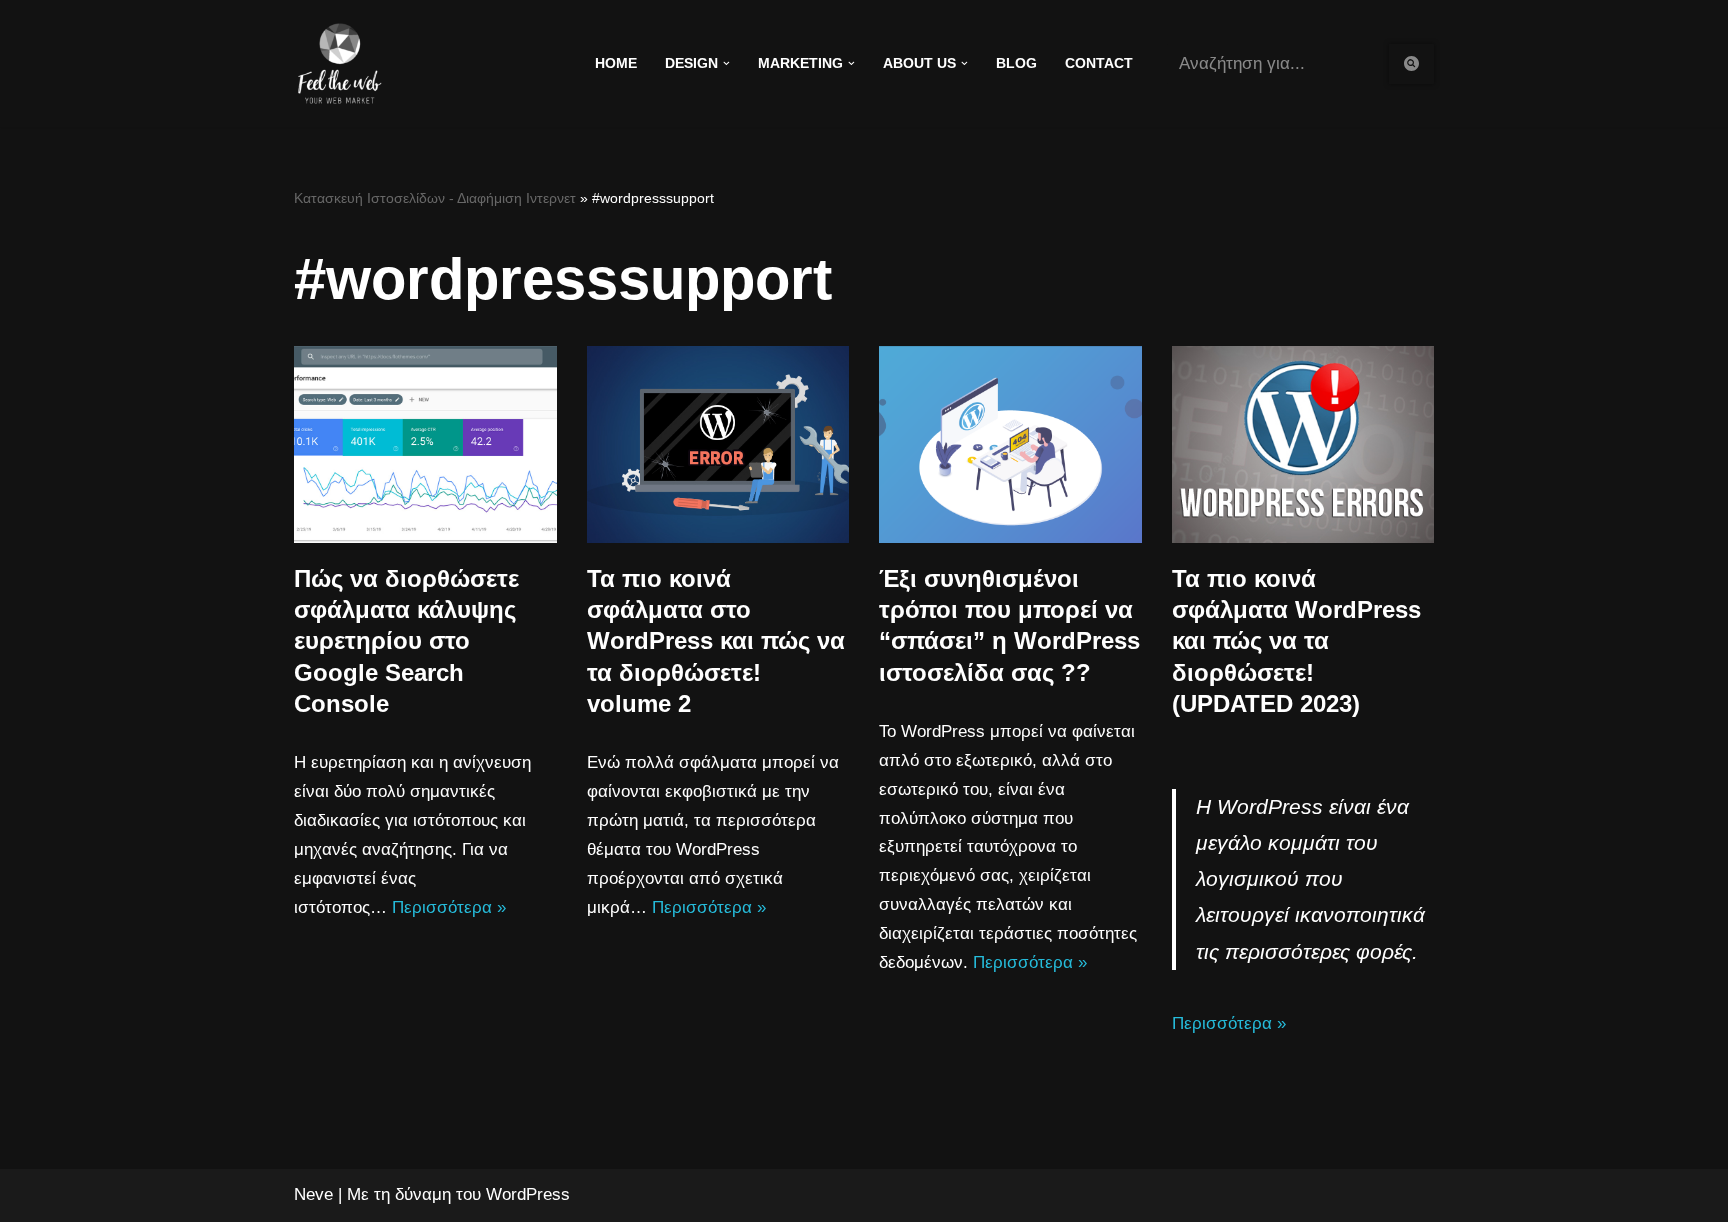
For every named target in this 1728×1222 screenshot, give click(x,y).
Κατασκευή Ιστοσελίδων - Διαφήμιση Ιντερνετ (435, 198)
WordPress (528, 1194)
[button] (726, 63)
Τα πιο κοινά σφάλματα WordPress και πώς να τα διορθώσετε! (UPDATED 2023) (1296, 641)
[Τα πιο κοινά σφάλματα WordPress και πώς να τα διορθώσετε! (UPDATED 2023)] (1303, 444)
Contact (1099, 63)
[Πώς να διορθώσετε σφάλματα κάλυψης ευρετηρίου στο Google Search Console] (425, 444)
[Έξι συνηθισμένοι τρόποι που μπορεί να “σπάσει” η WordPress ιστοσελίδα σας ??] (1010, 444)
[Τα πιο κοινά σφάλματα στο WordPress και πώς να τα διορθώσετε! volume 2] (718, 444)
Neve (313, 1194)
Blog (1016, 63)
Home (616, 63)
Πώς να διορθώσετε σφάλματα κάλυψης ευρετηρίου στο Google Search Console (406, 641)
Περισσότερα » (449, 907)
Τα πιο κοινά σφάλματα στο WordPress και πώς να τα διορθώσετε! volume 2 (716, 641)
